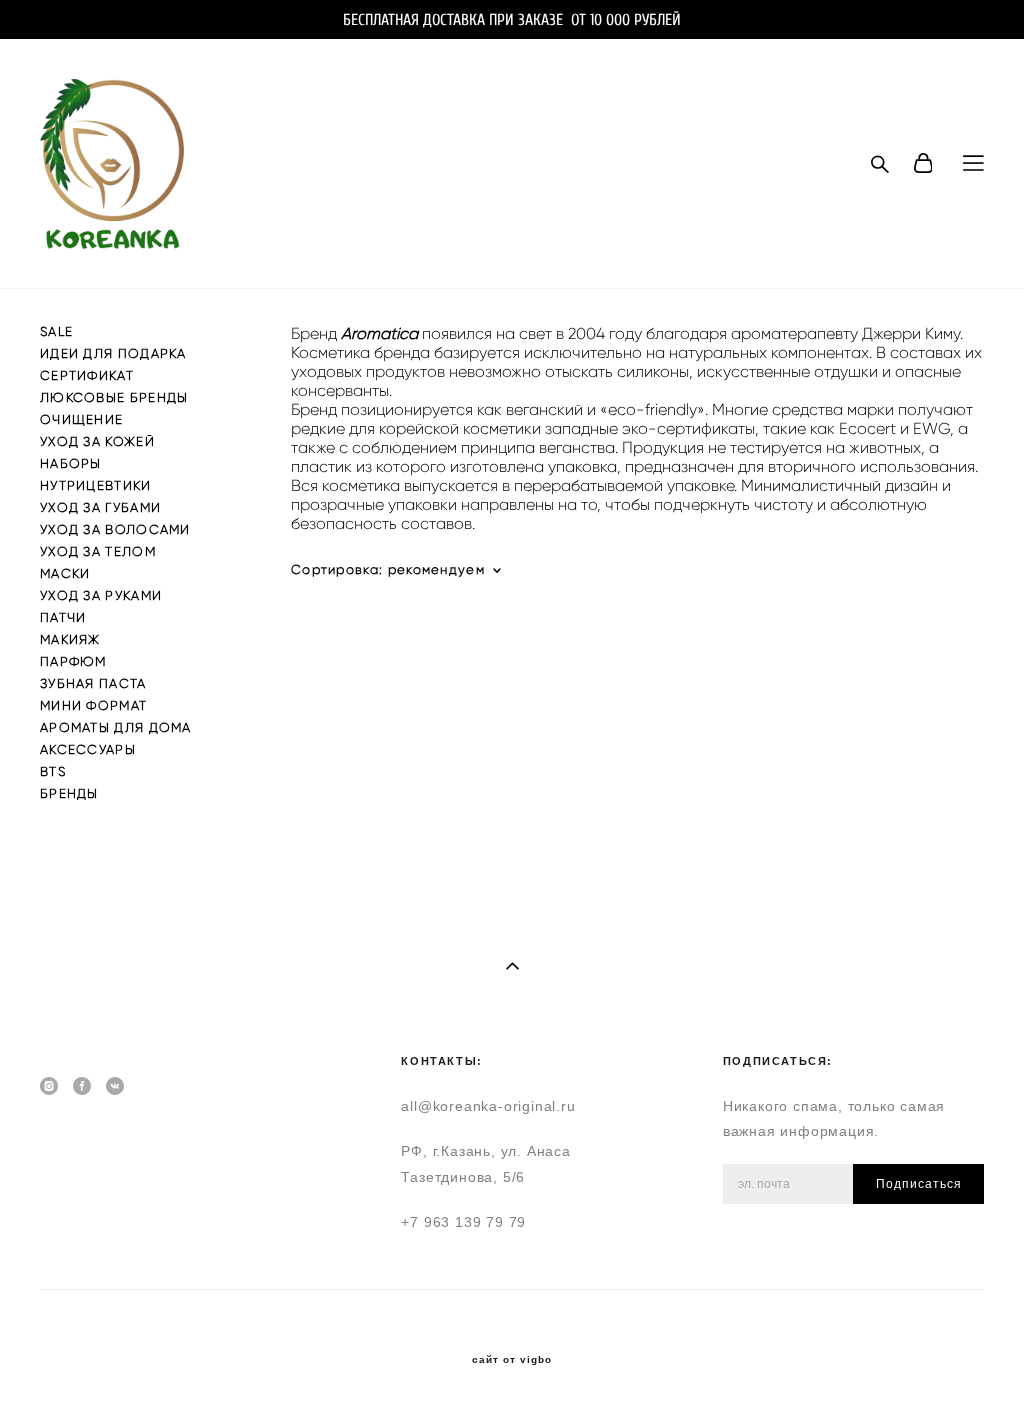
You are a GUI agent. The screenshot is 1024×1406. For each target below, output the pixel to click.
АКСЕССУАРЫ (88, 749)
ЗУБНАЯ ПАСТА (93, 683)
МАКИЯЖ (70, 639)
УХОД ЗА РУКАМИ (101, 595)
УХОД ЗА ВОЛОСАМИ (115, 529)
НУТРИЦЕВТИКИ (96, 485)
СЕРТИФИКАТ (87, 375)
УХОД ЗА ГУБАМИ (100, 507)
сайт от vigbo (512, 1360)
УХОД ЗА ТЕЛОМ (98, 551)
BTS (53, 771)
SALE (56, 331)
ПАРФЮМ (73, 661)
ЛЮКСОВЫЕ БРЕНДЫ (114, 397)
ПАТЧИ (63, 617)
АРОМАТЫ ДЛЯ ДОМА (116, 727)
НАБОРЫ (71, 463)
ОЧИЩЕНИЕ (81, 419)
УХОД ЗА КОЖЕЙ (97, 441)
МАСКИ (65, 573)
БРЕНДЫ (69, 793)
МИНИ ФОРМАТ (93, 705)
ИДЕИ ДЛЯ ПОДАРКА (113, 353)
